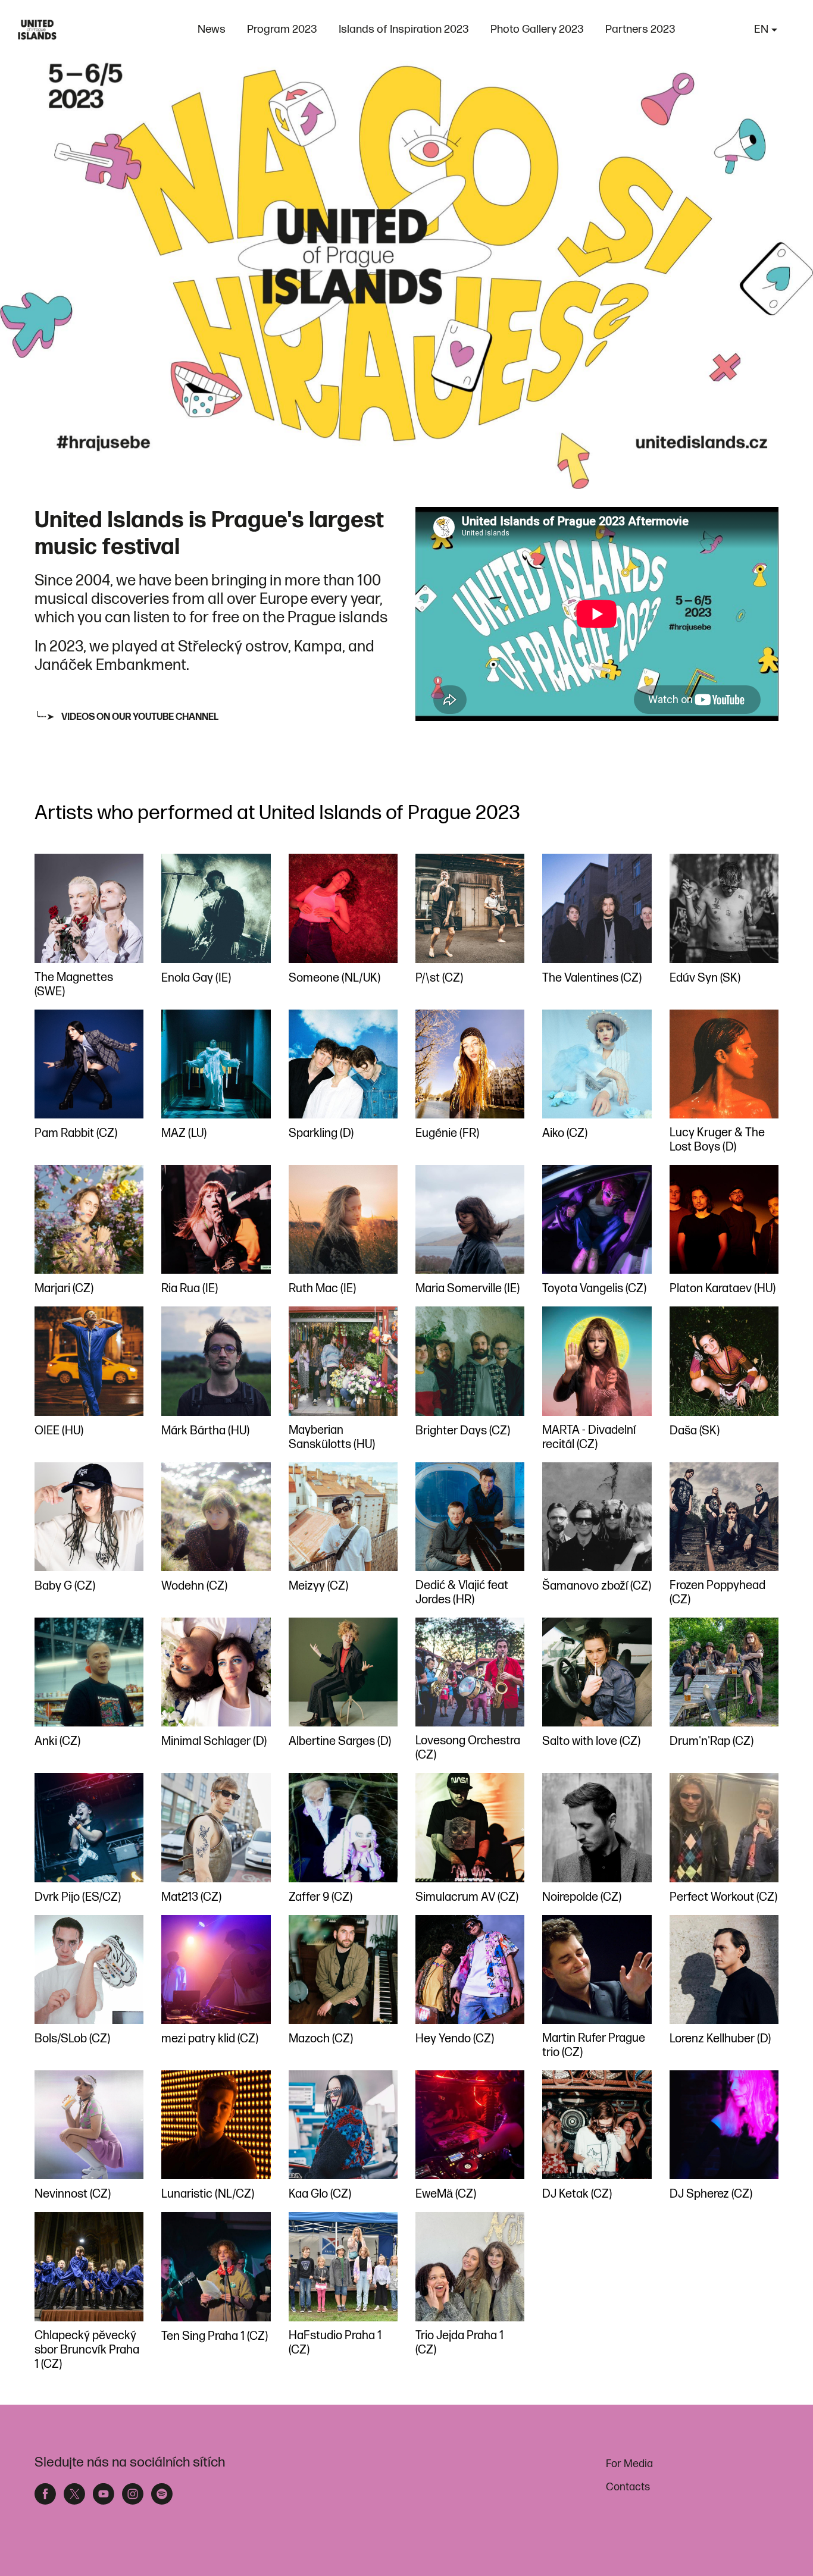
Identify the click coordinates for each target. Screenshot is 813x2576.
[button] (766, 30)
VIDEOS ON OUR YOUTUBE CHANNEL (140, 717)
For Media (629, 2464)
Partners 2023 (640, 29)
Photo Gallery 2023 (537, 29)
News (212, 29)
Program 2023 (282, 29)
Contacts (628, 2487)
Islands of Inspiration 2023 (404, 29)
